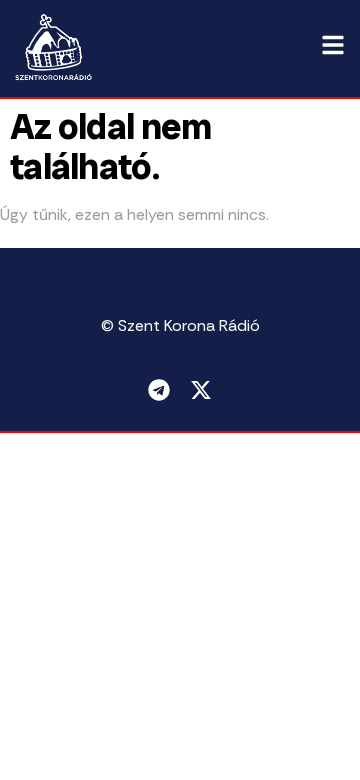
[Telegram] (159, 390)
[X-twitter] (201, 390)
